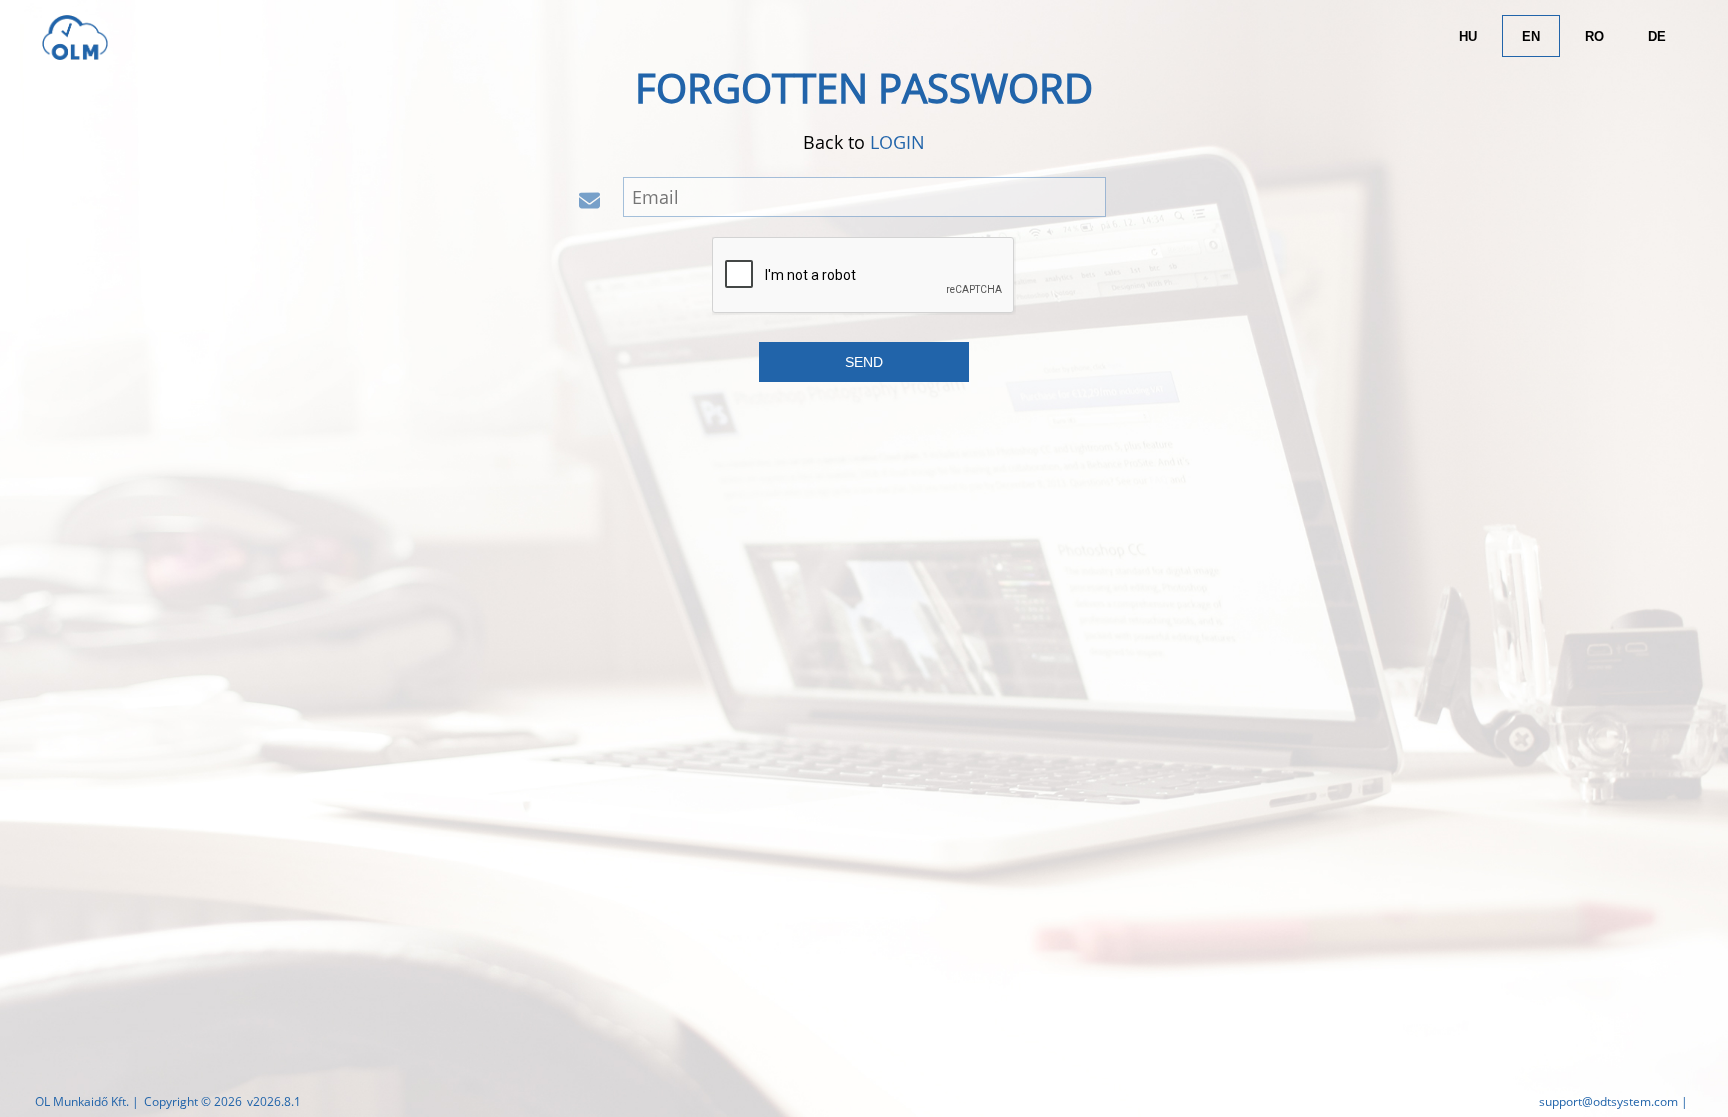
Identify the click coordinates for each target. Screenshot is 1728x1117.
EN (1531, 36)
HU (1468, 36)
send (864, 362)
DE (1657, 36)
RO (1594, 36)
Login (897, 142)
